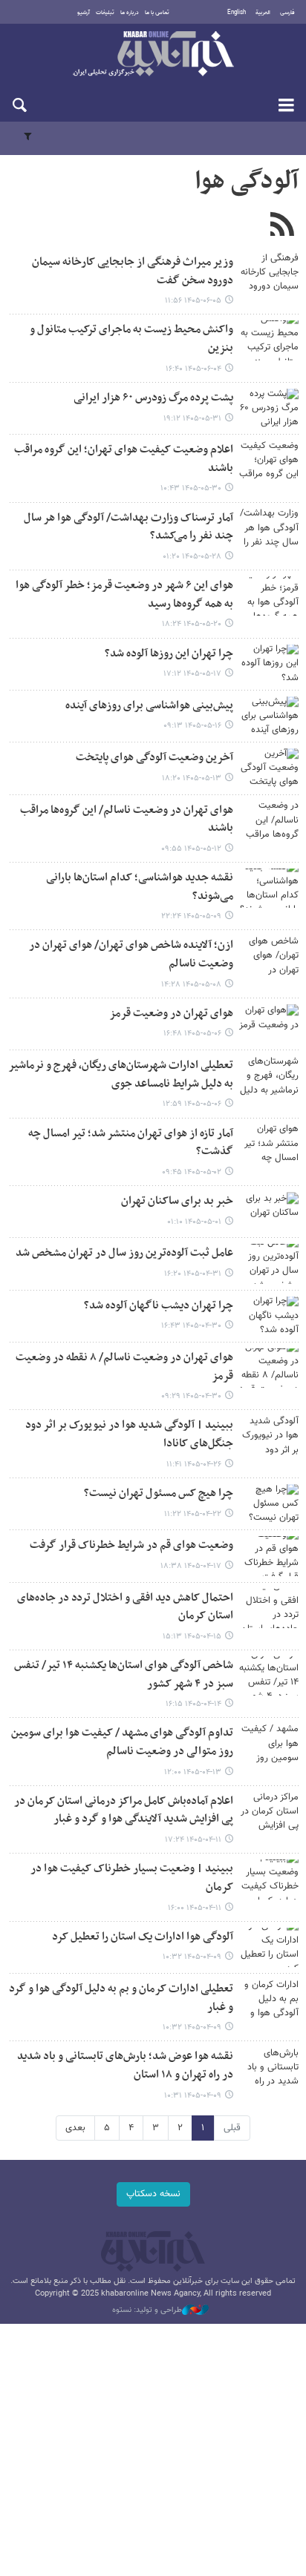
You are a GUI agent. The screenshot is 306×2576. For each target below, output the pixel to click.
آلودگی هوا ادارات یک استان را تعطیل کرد (143, 1937)
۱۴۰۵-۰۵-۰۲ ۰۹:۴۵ (192, 1172)
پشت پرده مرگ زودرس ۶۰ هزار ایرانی (153, 398)
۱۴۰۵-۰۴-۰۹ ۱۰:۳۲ (192, 1957)
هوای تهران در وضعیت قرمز (171, 1014)
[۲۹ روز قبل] (269, 888)
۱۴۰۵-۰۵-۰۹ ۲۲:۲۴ (191, 916)
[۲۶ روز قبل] (269, 821)
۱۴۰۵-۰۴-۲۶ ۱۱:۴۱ (194, 1465)
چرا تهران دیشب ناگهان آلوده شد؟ (159, 1306)
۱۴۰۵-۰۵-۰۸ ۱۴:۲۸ (191, 985)
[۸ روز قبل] (269, 460)
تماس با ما (157, 13)
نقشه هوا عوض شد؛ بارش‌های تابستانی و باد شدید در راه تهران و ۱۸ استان (125, 2066)
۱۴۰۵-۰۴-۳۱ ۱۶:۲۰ (193, 1274)
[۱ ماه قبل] (269, 1024)
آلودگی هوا (247, 182)
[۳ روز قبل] (269, 340)
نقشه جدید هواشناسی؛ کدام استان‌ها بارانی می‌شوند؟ (140, 887)
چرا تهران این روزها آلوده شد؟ (169, 654)
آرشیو (84, 13)
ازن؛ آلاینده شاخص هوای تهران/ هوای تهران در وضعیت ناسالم (131, 955)
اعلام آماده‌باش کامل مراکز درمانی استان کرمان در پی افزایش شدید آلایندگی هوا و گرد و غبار (124, 1811)
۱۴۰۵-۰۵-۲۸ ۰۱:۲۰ (192, 557)
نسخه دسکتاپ (153, 2194)
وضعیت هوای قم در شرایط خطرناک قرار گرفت (131, 1545)
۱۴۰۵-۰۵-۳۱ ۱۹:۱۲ (192, 419)
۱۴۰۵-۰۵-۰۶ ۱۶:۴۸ (192, 1034)
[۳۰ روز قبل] (269, 956)
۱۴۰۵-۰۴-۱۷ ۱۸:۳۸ (191, 1566)
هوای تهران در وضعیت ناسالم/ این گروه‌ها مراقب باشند (127, 820)
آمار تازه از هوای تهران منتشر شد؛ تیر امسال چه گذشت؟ (131, 1143)
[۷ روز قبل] (269, 408)
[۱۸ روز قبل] (269, 596)
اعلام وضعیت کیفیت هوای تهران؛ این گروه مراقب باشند (124, 459)
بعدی (75, 2128)
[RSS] (282, 226)
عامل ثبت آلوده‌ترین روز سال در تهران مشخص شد (124, 1253)
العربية (263, 13)
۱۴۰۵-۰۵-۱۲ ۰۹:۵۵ (191, 849)
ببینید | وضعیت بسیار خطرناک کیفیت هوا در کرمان (132, 1878)
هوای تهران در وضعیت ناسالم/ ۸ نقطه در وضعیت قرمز (124, 1367)
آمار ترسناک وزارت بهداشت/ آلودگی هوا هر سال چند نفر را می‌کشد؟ (128, 527)
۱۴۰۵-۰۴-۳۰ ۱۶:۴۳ (191, 1326)
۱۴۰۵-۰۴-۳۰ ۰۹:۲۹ (191, 1396)
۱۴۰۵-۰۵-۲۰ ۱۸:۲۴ (192, 624)
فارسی (287, 13)
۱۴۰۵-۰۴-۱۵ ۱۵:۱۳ (192, 1637)
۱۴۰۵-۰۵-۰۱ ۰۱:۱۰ (194, 1222)
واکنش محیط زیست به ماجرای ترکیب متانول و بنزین (131, 339)
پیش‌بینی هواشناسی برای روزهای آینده (149, 706)
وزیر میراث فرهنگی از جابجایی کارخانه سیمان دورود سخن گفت (133, 271)
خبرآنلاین (153, 55)
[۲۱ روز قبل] (269, 664)
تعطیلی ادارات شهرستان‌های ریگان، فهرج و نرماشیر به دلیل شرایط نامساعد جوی (121, 1075)
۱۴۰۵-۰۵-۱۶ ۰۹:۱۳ (192, 726)
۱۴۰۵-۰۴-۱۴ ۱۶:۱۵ (193, 1704)
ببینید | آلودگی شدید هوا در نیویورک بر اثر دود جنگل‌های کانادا (129, 1434)
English (237, 13)
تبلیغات (105, 13)
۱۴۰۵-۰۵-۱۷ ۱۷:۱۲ (192, 674)
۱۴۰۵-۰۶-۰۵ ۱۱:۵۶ (193, 301)
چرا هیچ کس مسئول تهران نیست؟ (159, 1493)
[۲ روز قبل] (269, 273)
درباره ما (130, 13)
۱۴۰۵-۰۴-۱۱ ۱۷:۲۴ (193, 1840)
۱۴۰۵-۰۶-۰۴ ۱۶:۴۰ (193, 369)
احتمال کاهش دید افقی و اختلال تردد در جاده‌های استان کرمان (125, 1607)
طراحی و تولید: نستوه (147, 2310)
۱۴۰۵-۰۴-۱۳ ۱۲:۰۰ (193, 1772)
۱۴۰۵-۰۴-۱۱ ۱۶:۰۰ (195, 1908)
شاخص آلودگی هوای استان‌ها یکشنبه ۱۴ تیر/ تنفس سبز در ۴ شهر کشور (124, 1675)
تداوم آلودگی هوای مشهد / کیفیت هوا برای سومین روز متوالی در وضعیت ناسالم (122, 1742)
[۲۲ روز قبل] (269, 716)
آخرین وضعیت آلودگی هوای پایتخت (154, 758)
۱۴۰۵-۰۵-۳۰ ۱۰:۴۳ (191, 488)
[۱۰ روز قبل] (269, 528)
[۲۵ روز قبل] (269, 768)
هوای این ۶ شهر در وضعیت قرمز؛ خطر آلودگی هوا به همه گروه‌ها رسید (124, 595)
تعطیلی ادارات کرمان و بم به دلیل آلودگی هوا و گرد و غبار (121, 1998)
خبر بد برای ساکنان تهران (177, 1201)
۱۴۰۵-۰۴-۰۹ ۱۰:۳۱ (193, 2096)
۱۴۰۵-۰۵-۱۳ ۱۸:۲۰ (192, 778)
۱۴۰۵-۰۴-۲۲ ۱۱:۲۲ (193, 1514)
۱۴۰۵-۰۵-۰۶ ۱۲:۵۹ (192, 1104)
